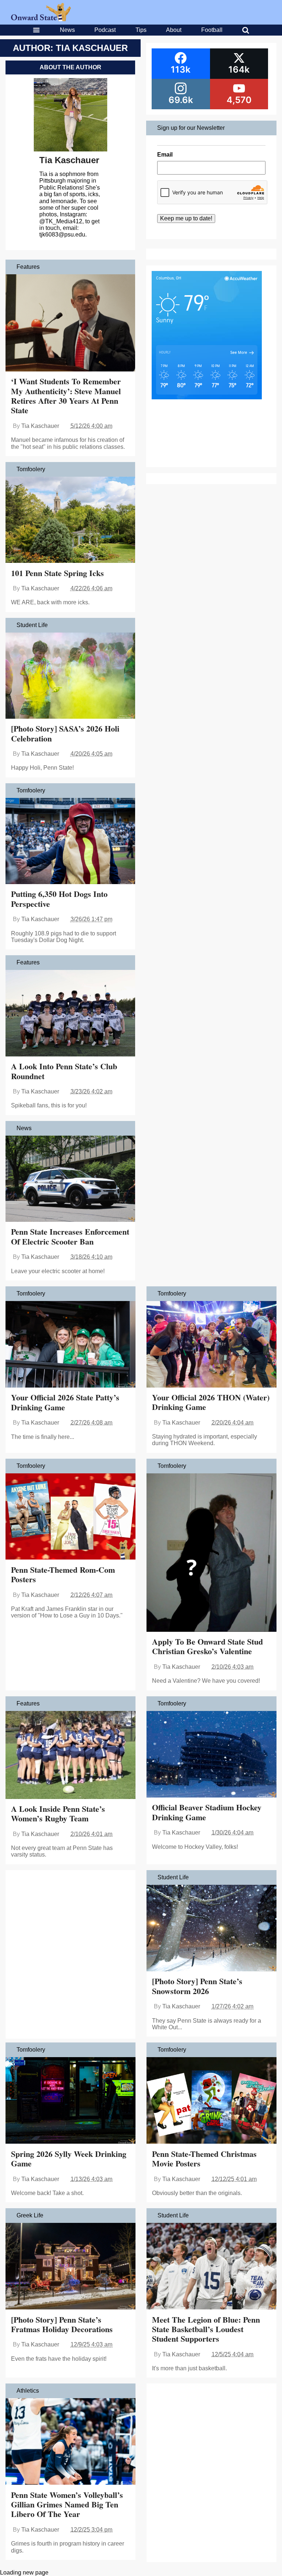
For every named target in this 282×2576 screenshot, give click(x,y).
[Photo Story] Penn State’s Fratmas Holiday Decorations (62, 2324)
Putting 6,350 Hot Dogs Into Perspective (59, 899)
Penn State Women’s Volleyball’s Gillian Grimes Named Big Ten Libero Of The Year (67, 2504)
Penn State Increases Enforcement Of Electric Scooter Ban (70, 1236)
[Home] (41, 19)
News (67, 30)
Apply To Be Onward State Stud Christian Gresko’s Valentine (207, 1646)
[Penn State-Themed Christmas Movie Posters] (211, 2101)
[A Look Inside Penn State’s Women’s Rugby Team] (70, 1756)
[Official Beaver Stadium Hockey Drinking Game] (211, 1755)
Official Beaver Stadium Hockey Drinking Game (207, 1812)
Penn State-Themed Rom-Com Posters (63, 1574)
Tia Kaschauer (69, 160)
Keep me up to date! (186, 218)
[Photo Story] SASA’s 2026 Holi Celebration (65, 733)
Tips (141, 30)
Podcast (105, 30)
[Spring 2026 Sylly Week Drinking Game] (70, 2101)
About (174, 30)
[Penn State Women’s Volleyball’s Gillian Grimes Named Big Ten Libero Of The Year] (70, 2442)
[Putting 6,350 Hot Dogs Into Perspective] (70, 842)
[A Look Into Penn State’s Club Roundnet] (70, 1014)
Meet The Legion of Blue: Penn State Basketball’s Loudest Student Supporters (206, 2329)
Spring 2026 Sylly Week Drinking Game (69, 2159)
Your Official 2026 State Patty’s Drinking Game (65, 1402)
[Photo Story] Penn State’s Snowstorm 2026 (197, 1986)
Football (212, 30)
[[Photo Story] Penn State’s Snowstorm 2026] (211, 1929)
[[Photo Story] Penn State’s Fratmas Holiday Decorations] (70, 2267)
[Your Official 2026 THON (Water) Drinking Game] (211, 1345)
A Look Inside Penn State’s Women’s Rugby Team (58, 1813)
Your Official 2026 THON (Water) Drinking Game (211, 1402)
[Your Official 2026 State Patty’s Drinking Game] (70, 1345)
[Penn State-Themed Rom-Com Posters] (70, 1517)
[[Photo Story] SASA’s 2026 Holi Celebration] (70, 676)
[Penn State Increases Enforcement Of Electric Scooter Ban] (70, 1180)
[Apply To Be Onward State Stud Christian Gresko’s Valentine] (211, 1553)
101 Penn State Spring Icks (57, 573)
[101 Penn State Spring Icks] (70, 521)
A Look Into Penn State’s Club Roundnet (64, 1071)
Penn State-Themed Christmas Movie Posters (204, 2159)
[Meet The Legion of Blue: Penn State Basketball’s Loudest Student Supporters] (211, 2267)
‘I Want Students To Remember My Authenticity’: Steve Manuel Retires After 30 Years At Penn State (66, 396)
